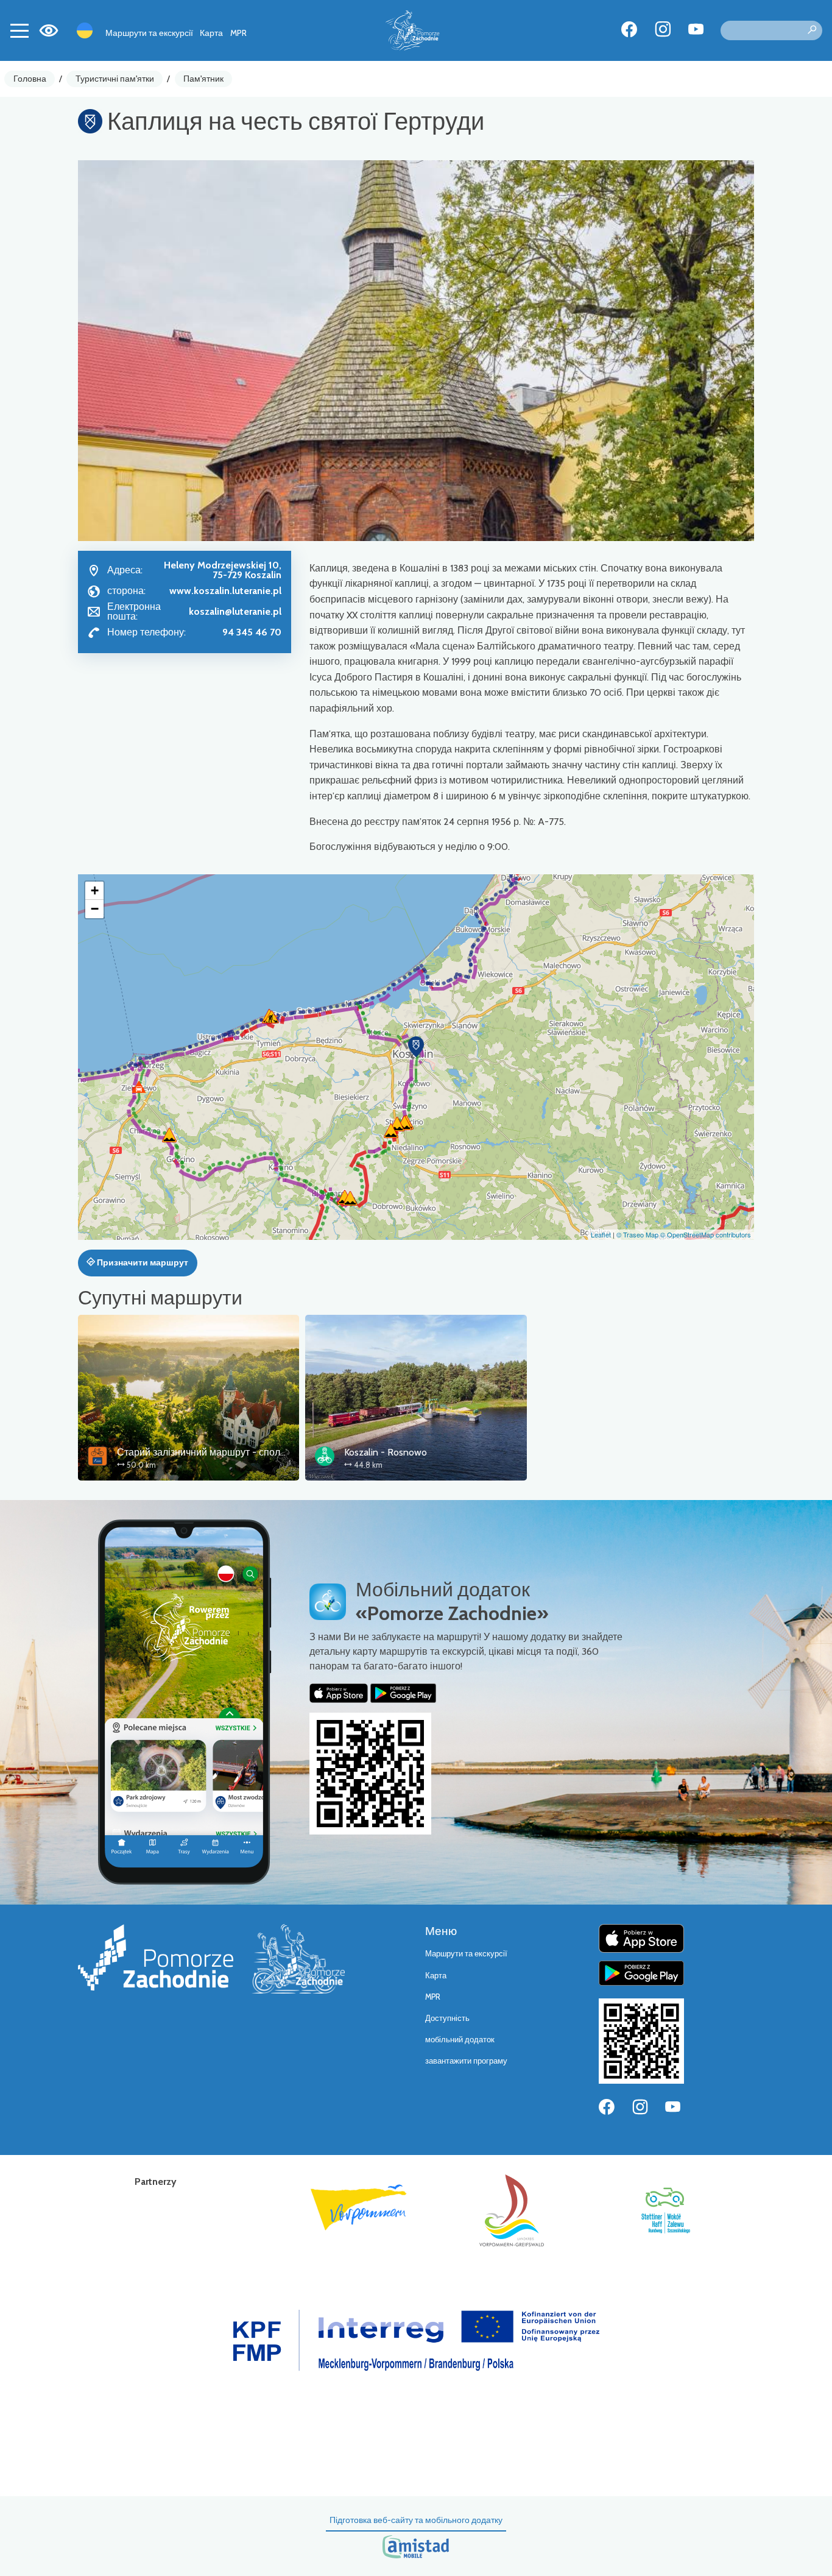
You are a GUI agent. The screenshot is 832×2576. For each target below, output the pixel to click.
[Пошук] (812, 30)
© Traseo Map (637, 1234)
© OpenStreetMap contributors (706, 1234)
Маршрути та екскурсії (149, 33)
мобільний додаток (460, 2040)
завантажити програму (466, 2061)
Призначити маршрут (142, 1262)
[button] (416, 1047)
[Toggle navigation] (19, 30)
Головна (30, 79)
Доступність (447, 2018)
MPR (238, 33)
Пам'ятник (203, 79)
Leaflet (601, 1234)
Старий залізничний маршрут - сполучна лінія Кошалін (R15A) (256, 1452)
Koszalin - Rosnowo (386, 1452)
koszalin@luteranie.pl (235, 611)
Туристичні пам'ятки (115, 79)
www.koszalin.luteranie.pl (225, 591)
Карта (211, 33)
